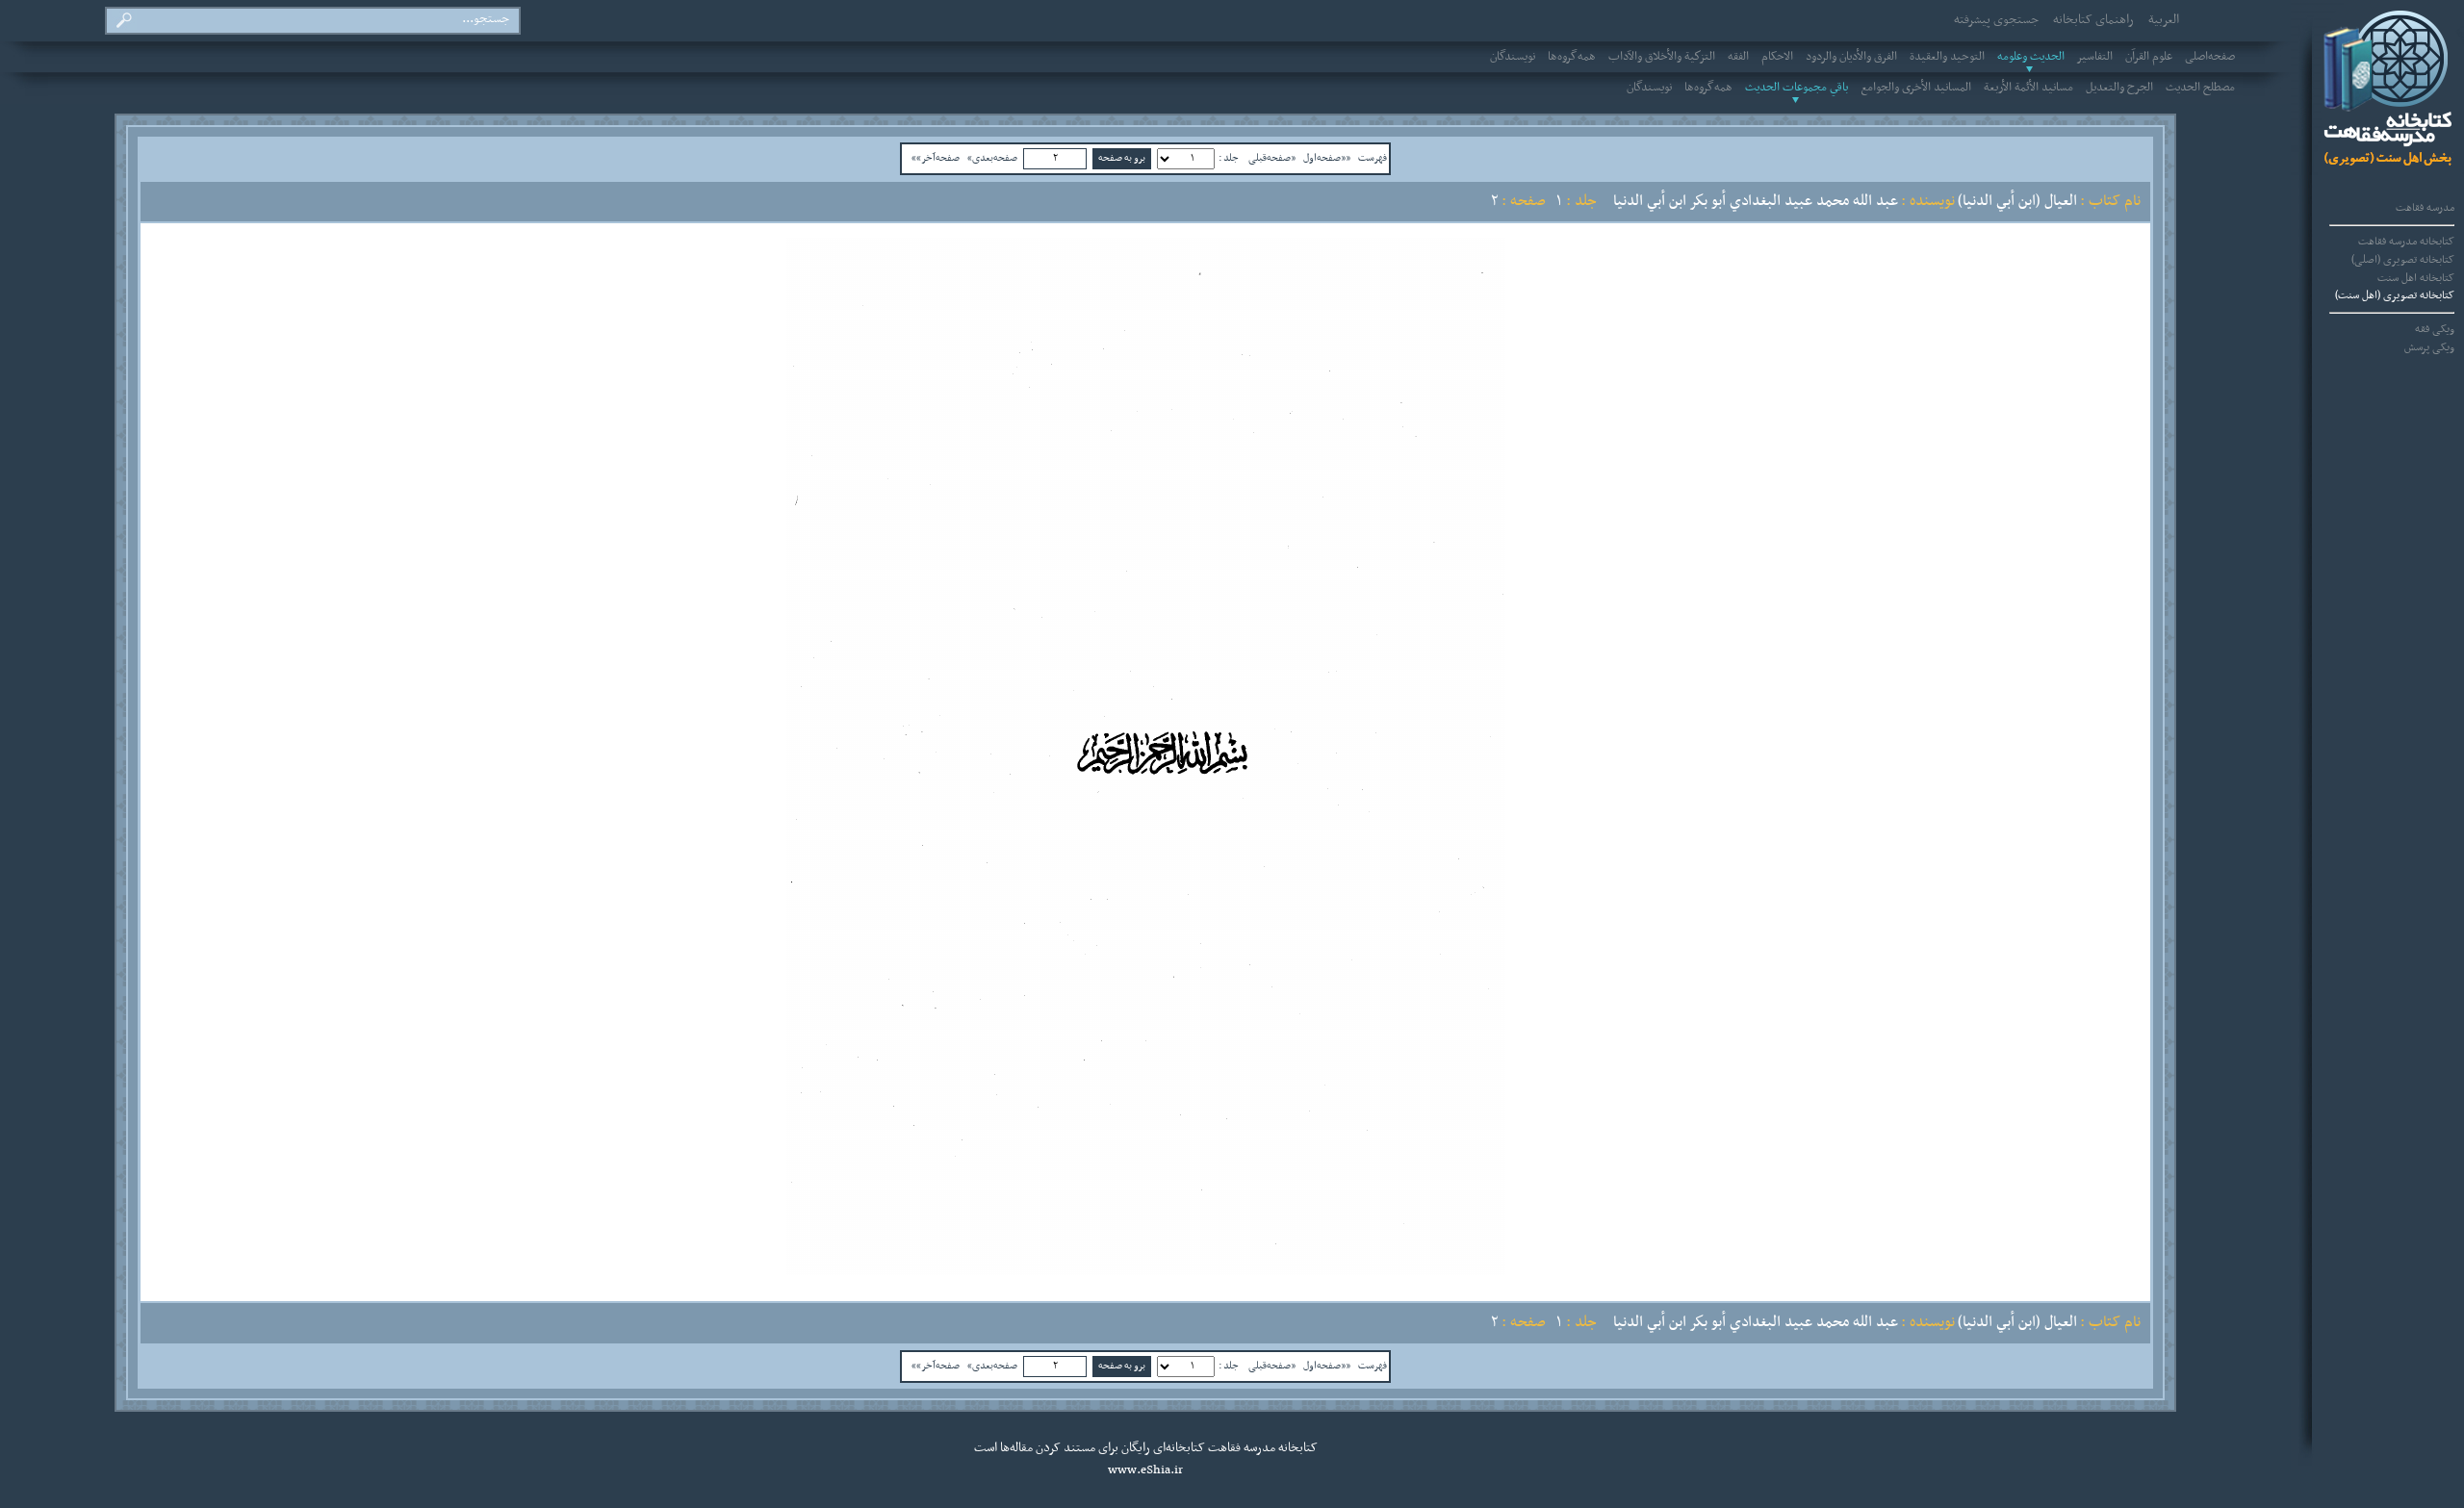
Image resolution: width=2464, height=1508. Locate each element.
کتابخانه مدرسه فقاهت (2406, 242)
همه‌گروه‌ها (1572, 57)
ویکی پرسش (2429, 347)
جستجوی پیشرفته (1996, 20)
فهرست (1373, 158)
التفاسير (2095, 57)
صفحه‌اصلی (2210, 57)
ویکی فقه (2435, 329)
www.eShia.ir (1145, 1470)
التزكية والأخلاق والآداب (1662, 57)
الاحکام (1777, 57)
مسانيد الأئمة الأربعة (2028, 88)
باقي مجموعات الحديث (1797, 88)
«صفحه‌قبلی (1272, 158)
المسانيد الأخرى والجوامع (1916, 88)
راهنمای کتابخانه (2093, 20)
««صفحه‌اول (1327, 158)
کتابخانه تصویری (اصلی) (2403, 260)
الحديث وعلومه (2031, 57)
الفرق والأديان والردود (1851, 57)
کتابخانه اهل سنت (2416, 278)
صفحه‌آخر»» (936, 158)
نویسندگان (1513, 57)
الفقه (1738, 57)
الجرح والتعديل (2119, 88)
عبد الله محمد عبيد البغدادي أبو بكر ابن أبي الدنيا (1756, 201)
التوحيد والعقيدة (1947, 57)
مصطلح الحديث (2200, 88)
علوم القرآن (2149, 57)
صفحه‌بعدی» (992, 158)
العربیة (2164, 20)
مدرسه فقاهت (2425, 208)
